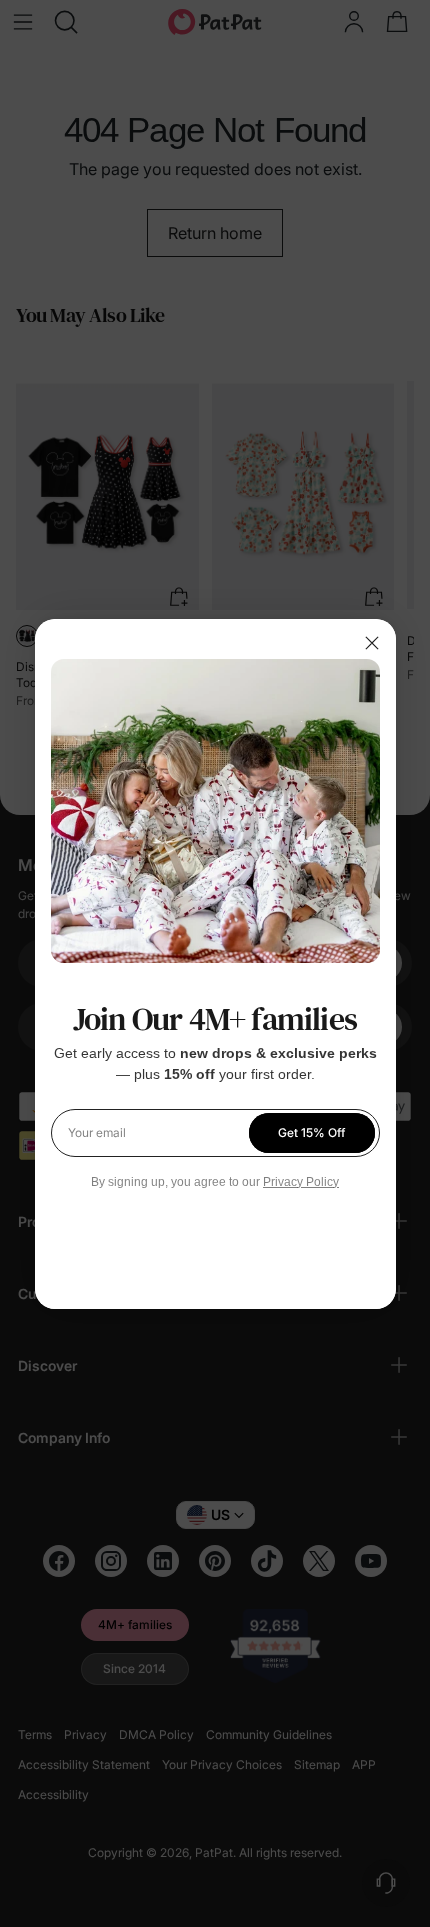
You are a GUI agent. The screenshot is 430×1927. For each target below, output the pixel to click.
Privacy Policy (301, 1182)
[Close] (372, 643)
